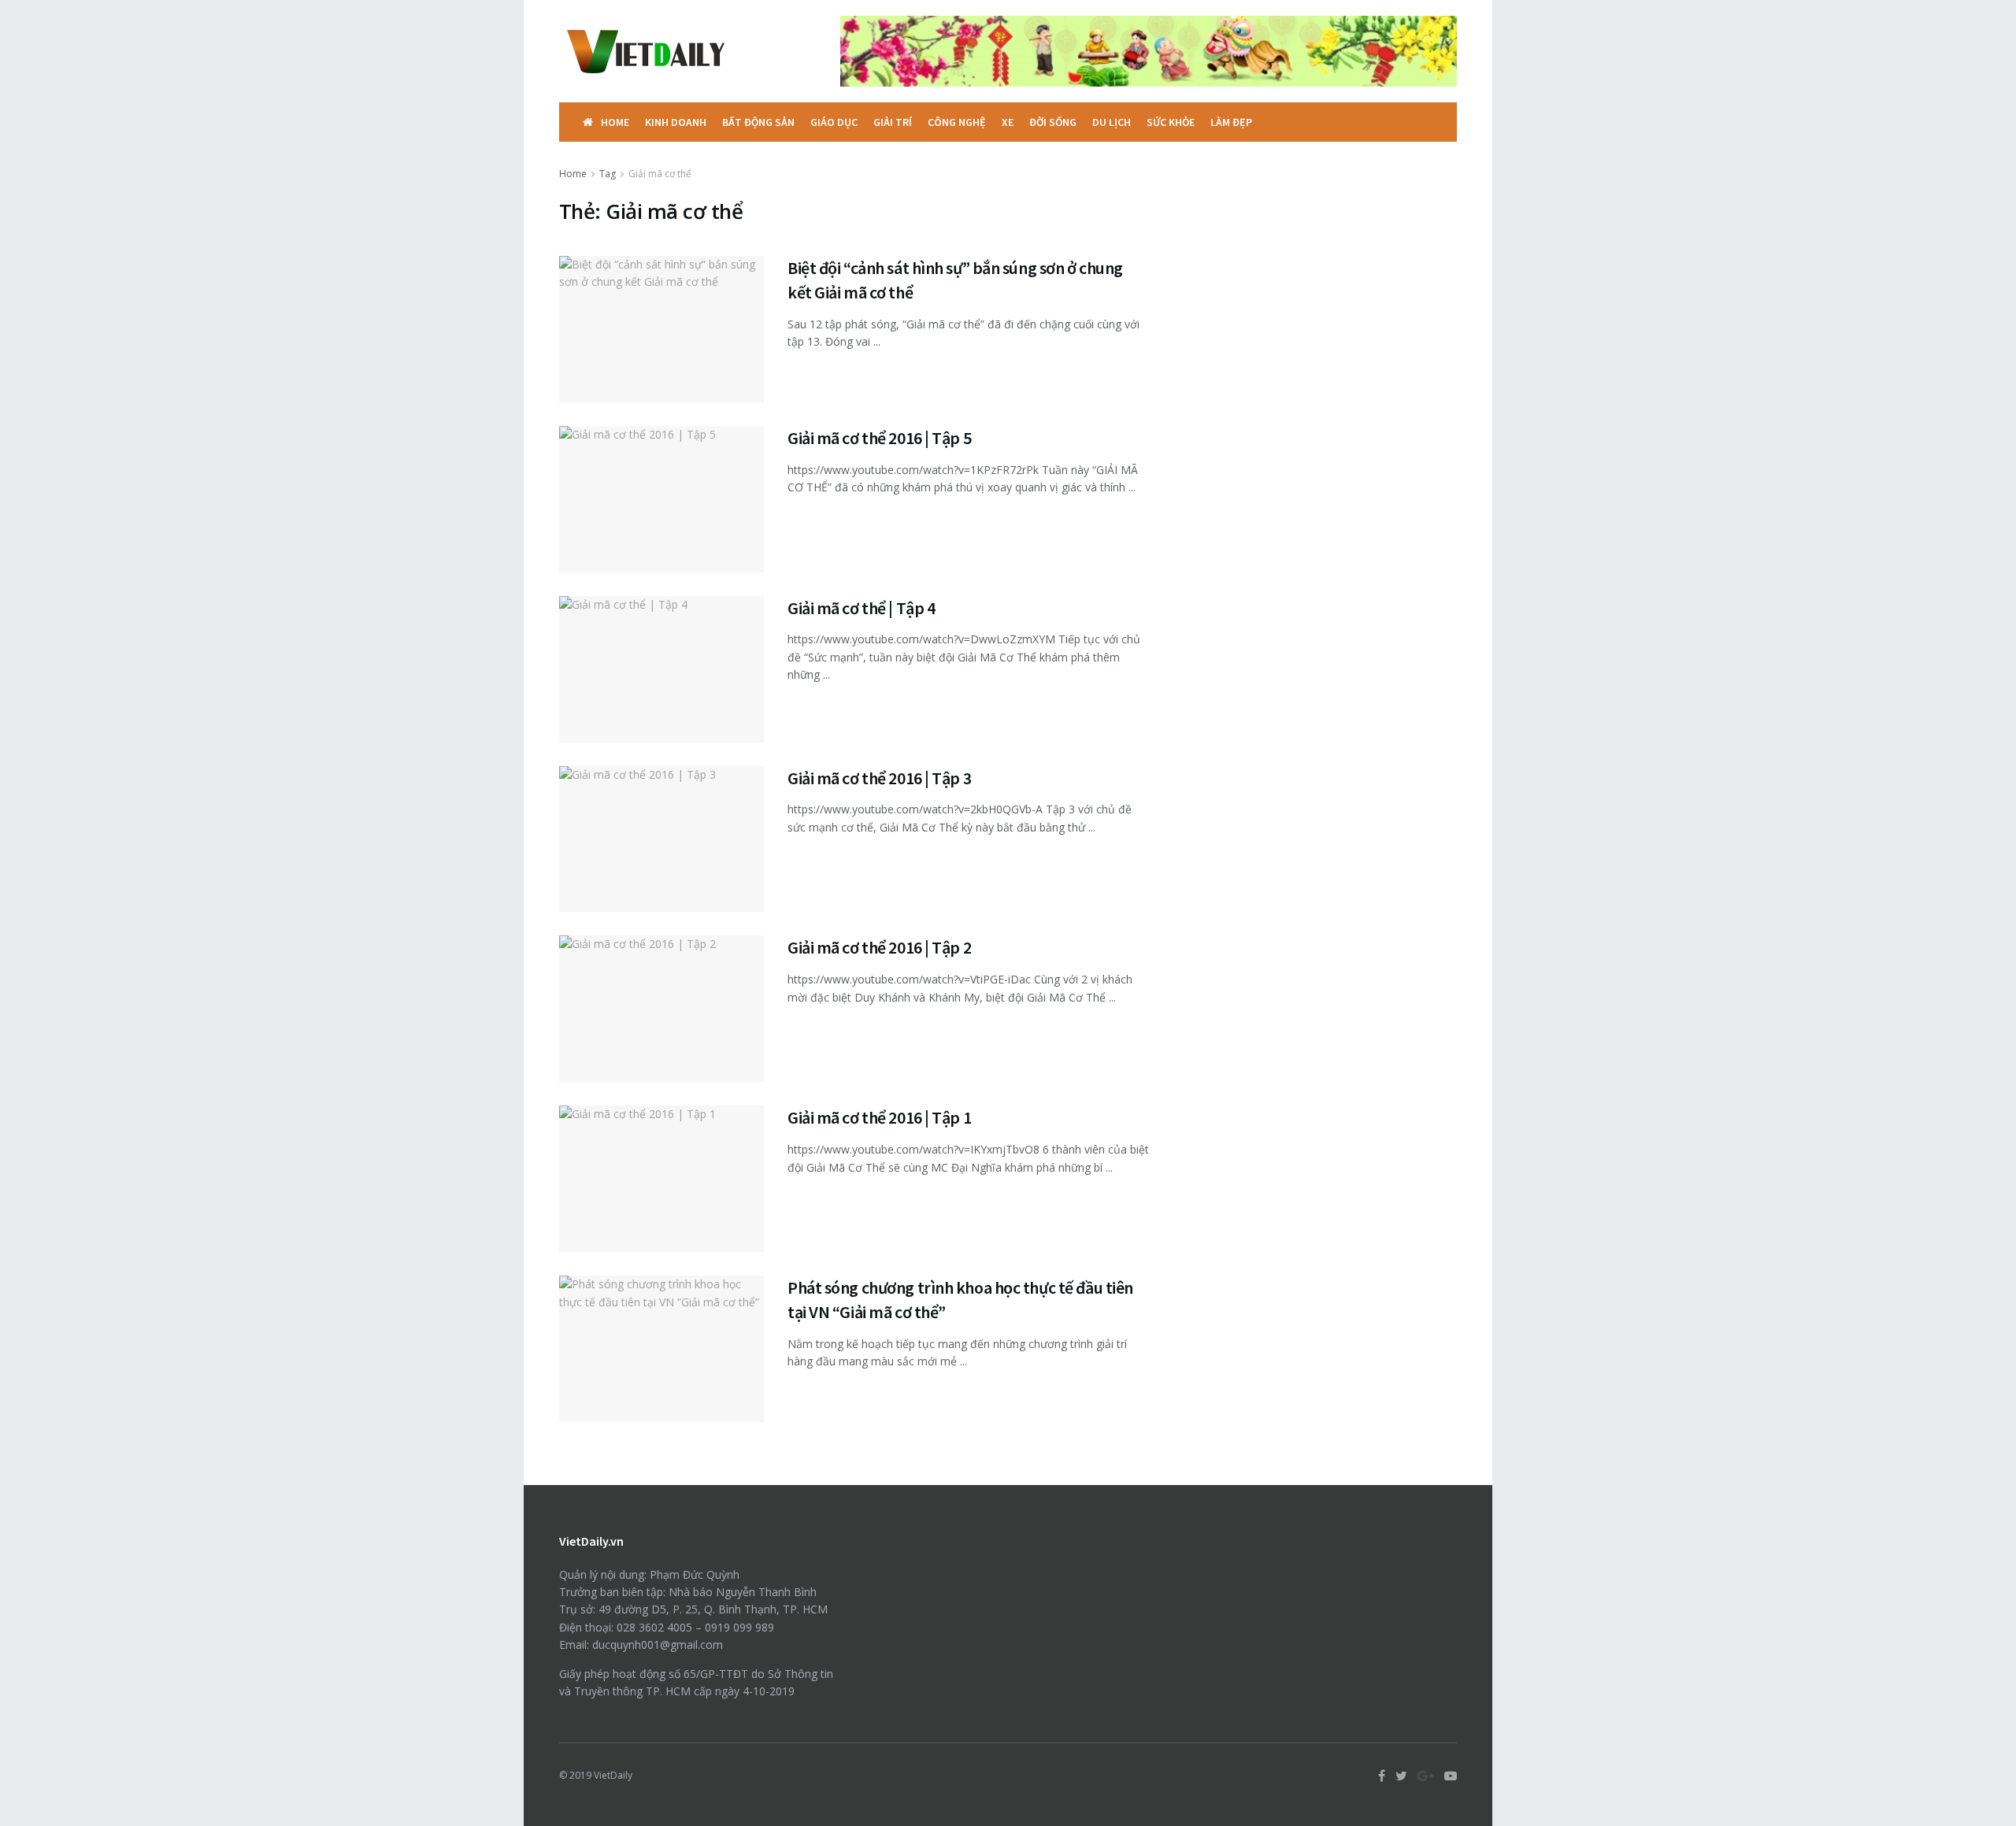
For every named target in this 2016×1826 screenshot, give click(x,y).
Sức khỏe (1171, 122)
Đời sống (1053, 122)
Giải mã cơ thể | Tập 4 (861, 608)
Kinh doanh (676, 122)
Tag (608, 174)
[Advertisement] (1321, 264)
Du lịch (1112, 122)
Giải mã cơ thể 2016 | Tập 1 (879, 1117)
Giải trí (893, 122)
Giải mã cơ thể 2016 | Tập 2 (879, 947)
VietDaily (613, 1775)
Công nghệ (957, 122)
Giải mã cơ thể (660, 174)
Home (615, 122)
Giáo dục (834, 122)
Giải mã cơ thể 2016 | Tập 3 (879, 778)
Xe (1008, 122)
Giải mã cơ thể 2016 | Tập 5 (879, 438)
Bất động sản (758, 122)
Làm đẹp (1231, 122)
